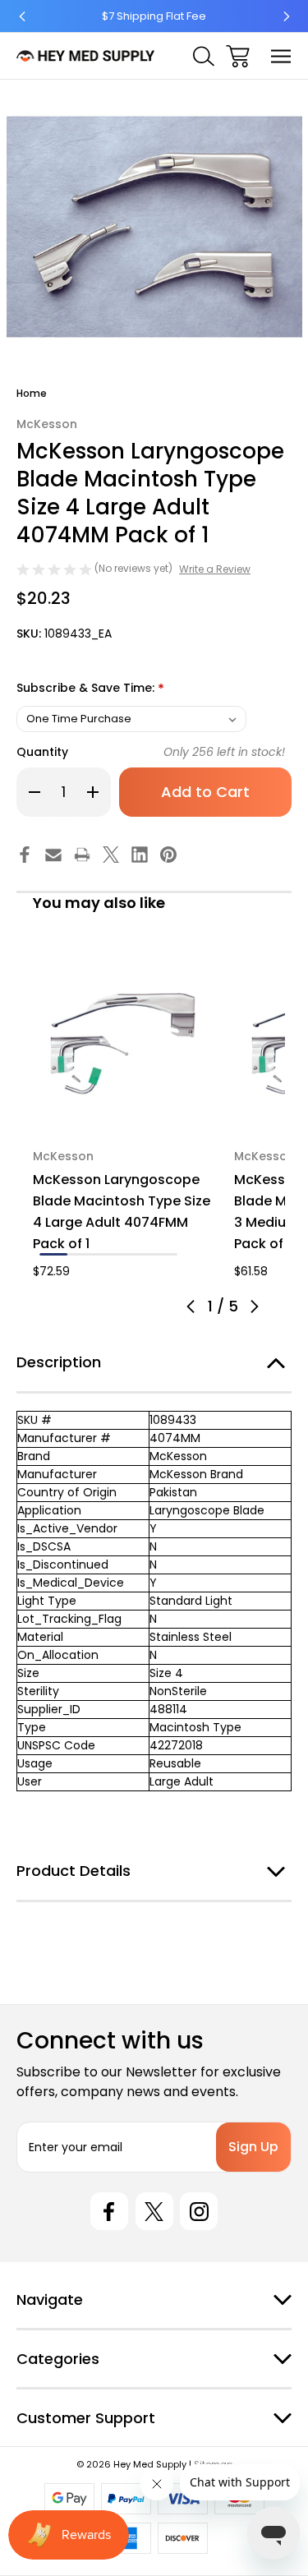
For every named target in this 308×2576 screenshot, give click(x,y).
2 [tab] (81, 1254)
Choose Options (124, 1111)
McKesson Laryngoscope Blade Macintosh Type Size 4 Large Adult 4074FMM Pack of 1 (122, 1212)
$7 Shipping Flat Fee (154, 16)
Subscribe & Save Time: (90, 689)
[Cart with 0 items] (238, 56)
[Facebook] (25, 855)
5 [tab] (163, 1254)
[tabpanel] (124, 1115)
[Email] (53, 855)
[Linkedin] (140, 855)
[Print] (82, 855)
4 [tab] (136, 1254)
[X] (111, 855)
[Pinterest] (168, 855)
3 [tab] (108, 1254)
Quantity (42, 752)
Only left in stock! (224, 752)
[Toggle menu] (281, 56)
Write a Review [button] (215, 569)
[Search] (204, 56)
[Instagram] (199, 2211)
